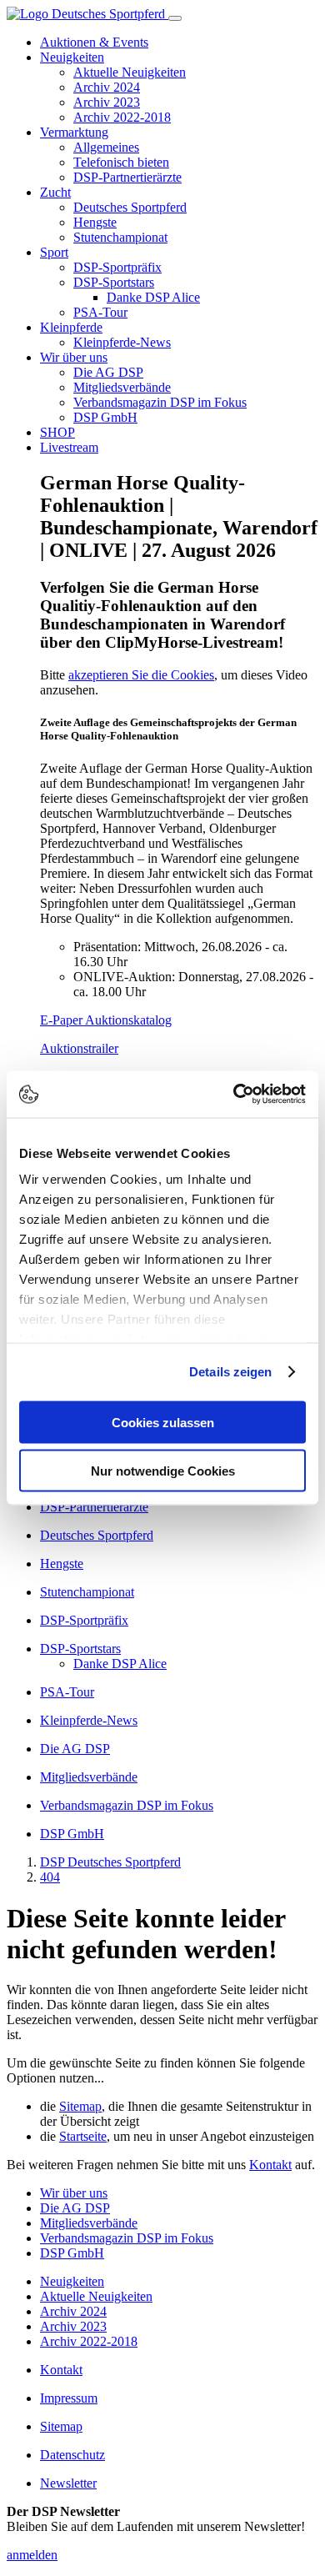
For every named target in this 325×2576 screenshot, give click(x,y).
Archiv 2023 (107, 102)
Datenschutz (72, 2455)
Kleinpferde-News (122, 342)
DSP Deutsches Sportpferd (110, 1862)
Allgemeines (106, 147)
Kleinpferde (71, 327)
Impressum (69, 2398)
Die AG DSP (108, 372)
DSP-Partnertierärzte (127, 177)
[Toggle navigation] (175, 18)
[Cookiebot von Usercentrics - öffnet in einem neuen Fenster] (234, 1095)
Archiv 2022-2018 (122, 117)
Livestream (69, 447)
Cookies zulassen (163, 1422)
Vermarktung (74, 132)
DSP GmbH (105, 417)
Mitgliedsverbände (122, 387)
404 (50, 1877)
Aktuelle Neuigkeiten (130, 72)
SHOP (57, 432)
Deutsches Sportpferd (130, 207)
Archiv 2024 (107, 87)
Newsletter (68, 2483)
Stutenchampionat (120, 237)
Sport (54, 252)
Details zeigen (230, 1372)
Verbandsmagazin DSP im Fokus (160, 402)
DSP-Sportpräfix (117, 267)
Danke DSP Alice (153, 297)
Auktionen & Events (94, 42)
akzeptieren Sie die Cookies (141, 675)
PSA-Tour (100, 312)
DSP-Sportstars (114, 282)
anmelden (32, 2555)
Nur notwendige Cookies (163, 1471)
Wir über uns (74, 357)
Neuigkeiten (72, 57)
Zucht (55, 192)
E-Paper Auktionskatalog (106, 1020)
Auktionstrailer (79, 1048)
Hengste (95, 222)
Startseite (83, 2136)
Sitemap (80, 2106)
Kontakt (270, 2165)
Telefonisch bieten (121, 162)
